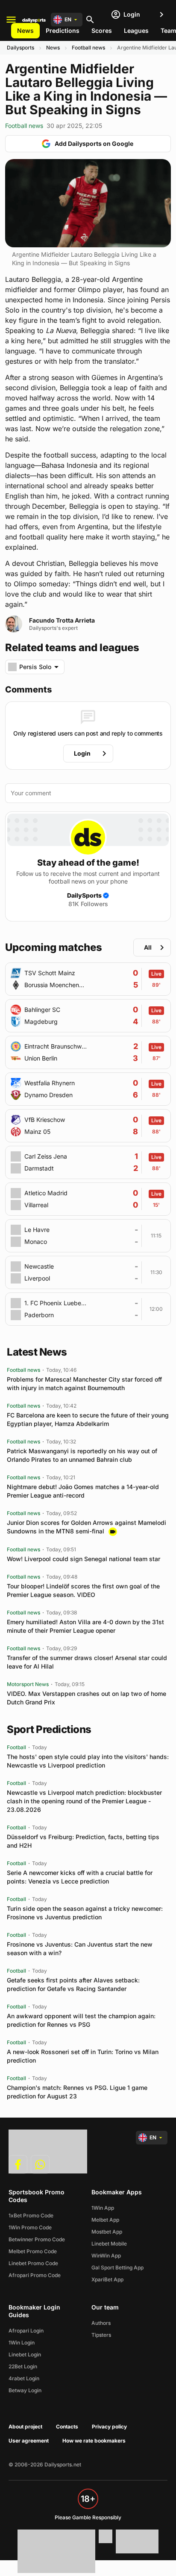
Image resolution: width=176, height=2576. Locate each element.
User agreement (29, 2441)
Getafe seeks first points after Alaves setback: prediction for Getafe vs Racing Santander (73, 1984)
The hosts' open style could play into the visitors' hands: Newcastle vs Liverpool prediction (88, 1761)
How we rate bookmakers (94, 2441)
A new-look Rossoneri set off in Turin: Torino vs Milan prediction (83, 2056)
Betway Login (25, 2390)
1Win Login (22, 2343)
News (25, 30)
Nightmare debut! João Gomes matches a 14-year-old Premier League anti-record (83, 1491)
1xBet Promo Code (31, 2215)
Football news (88, 48)
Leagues (136, 30)
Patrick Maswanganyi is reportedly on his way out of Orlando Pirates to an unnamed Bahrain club (82, 1455)
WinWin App (106, 2256)
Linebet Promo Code (33, 2263)
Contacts (67, 2427)
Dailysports (21, 48)
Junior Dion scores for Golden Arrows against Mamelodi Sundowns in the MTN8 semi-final (87, 1527)
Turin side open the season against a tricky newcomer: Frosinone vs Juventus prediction (85, 1913)
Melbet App (105, 2220)
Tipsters (101, 2335)
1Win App (103, 2208)
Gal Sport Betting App (117, 2267)
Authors (101, 2323)
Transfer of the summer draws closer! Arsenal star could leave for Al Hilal (87, 1662)
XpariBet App (107, 2279)
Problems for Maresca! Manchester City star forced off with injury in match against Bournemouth (84, 1384)
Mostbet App (107, 2232)
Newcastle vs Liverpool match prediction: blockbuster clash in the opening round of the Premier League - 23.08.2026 (84, 1801)
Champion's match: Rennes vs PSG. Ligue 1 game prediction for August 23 (77, 2092)
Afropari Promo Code (35, 2275)
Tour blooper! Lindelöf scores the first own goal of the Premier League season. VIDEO (83, 1590)
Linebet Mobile (109, 2244)
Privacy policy (109, 2427)
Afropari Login (26, 2331)
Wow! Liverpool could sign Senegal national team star (84, 1559)
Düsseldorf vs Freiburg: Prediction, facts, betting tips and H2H (83, 1841)
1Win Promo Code (30, 2227)
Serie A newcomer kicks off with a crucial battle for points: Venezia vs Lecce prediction (80, 1877)
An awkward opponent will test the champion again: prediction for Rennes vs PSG (81, 2020)
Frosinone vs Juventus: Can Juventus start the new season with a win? (80, 1949)
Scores (102, 30)
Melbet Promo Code (33, 2251)
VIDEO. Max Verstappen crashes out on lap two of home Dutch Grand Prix (87, 1698)
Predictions (63, 30)
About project (25, 2427)
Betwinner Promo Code (37, 2239)
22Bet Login (23, 2366)
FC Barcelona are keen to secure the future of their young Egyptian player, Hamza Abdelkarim (88, 1419)
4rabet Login (24, 2378)
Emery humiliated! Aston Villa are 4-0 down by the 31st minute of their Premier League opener (85, 1626)
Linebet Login (25, 2354)
